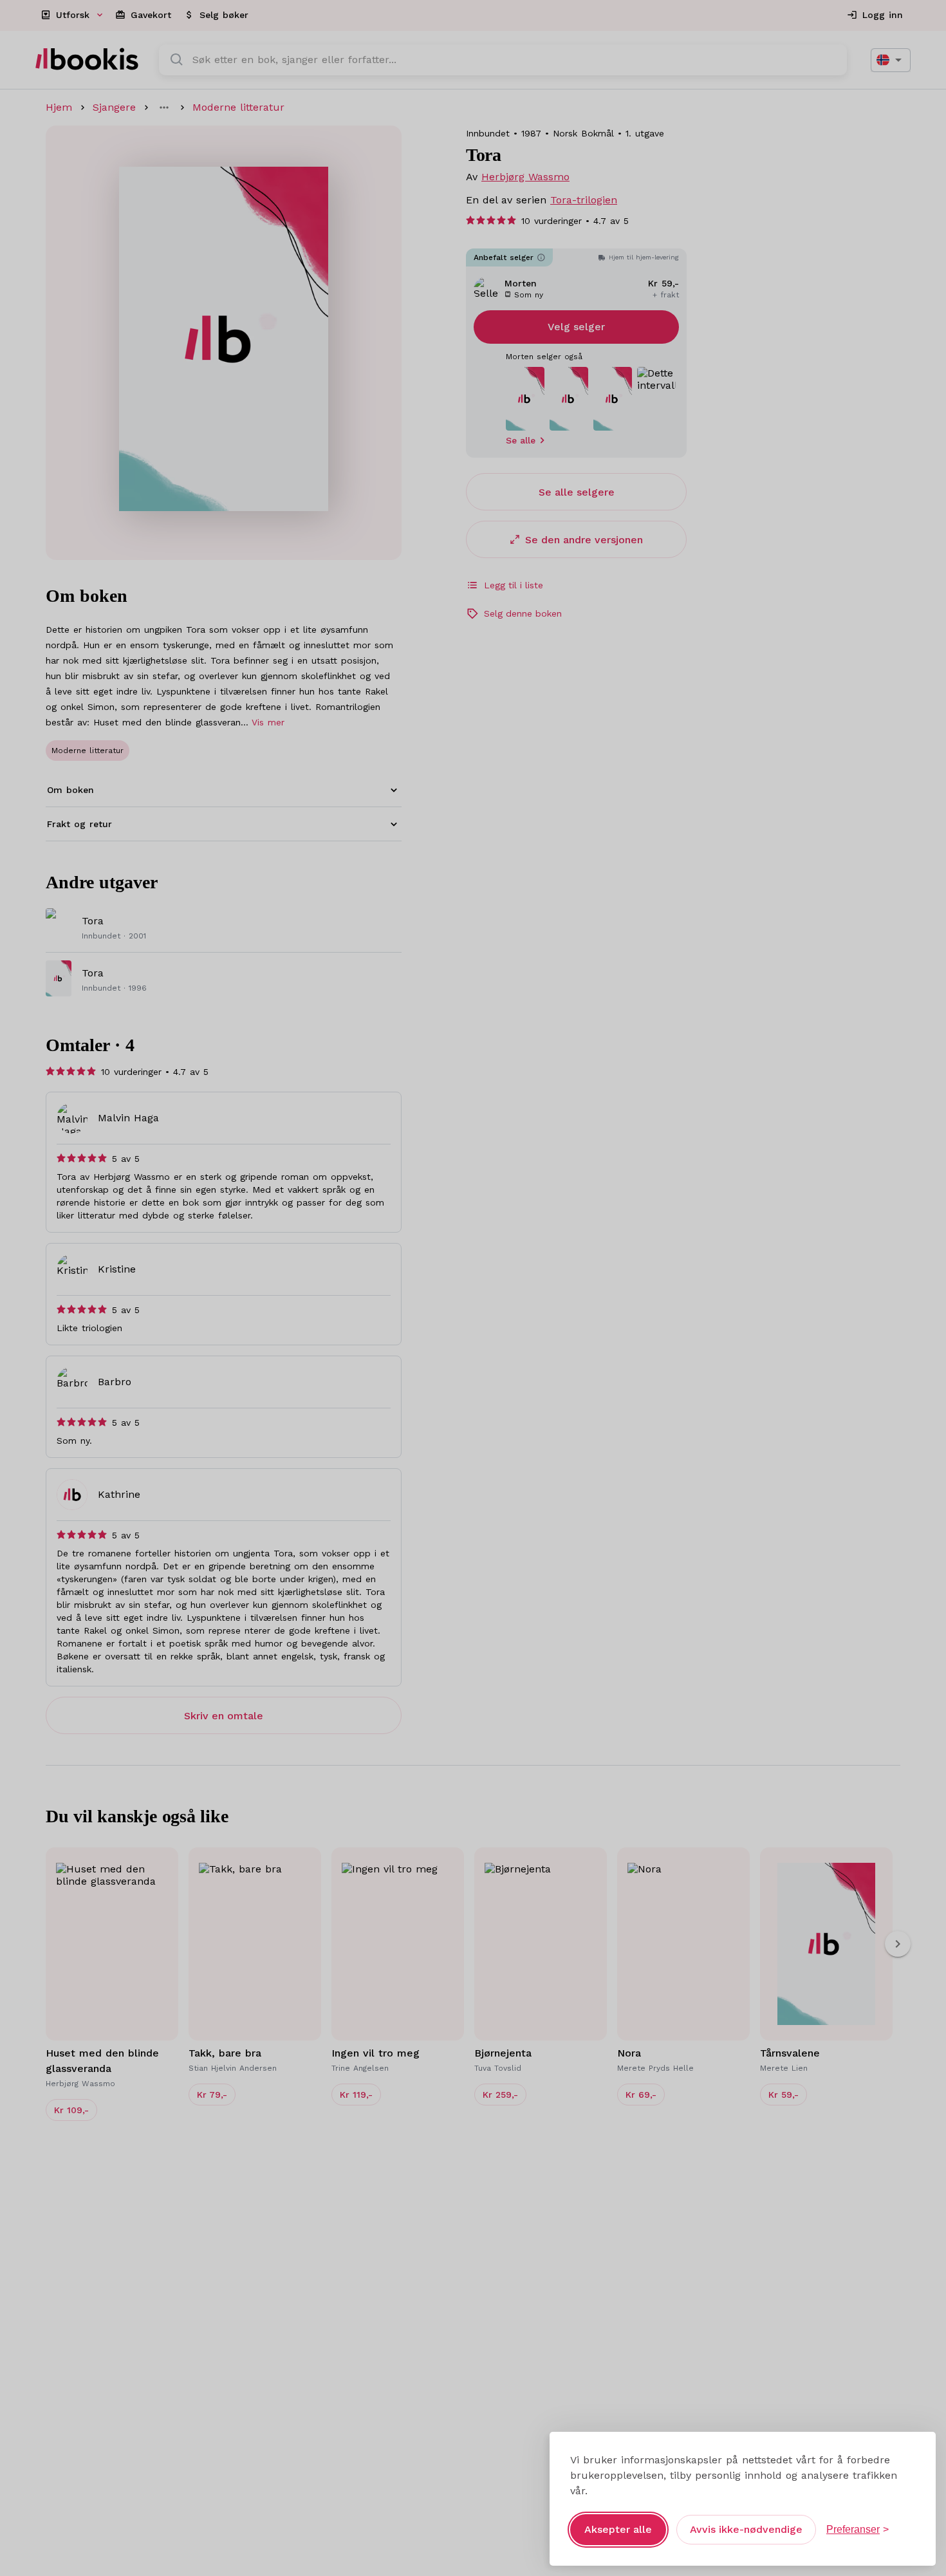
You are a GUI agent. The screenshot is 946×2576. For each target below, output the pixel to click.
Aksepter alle (618, 2529)
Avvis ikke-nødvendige (746, 2529)
